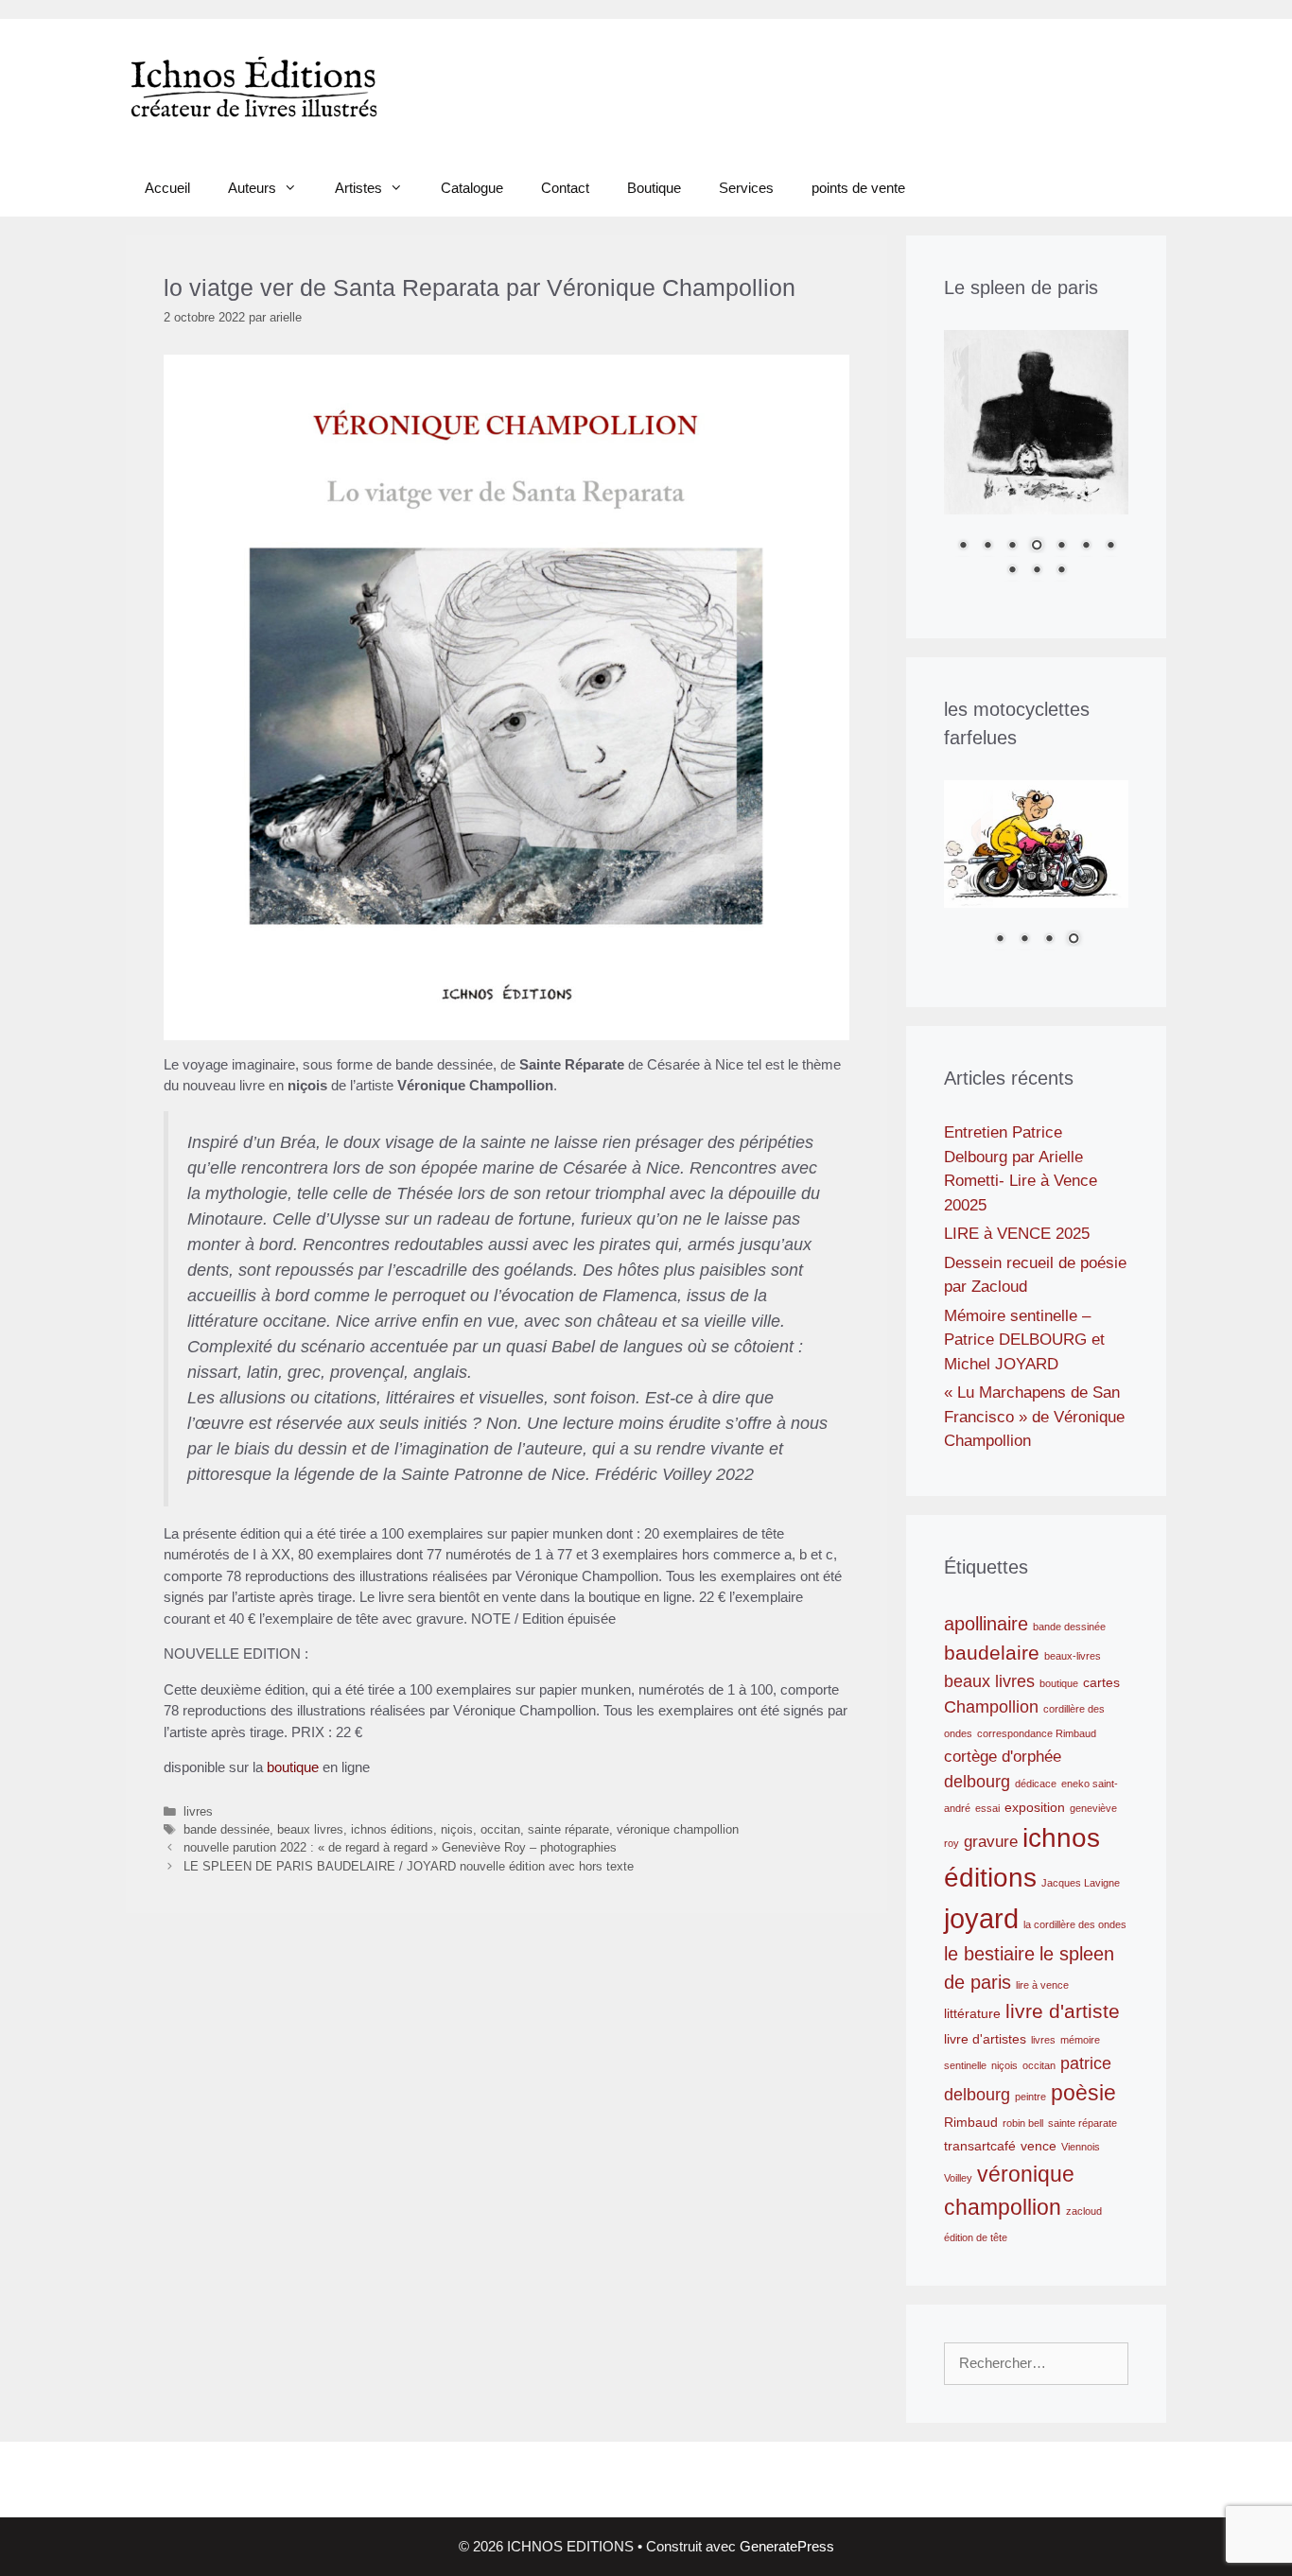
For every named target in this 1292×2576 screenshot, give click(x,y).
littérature (972, 2013)
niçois (457, 1829)
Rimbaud (971, 2122)
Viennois (1081, 2147)
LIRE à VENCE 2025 (1017, 1234)
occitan (500, 1829)
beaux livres (310, 1829)
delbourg (977, 1781)
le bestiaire (989, 1954)
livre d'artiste (1063, 2011)
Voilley (958, 2178)
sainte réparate (568, 1829)
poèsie (1083, 2093)
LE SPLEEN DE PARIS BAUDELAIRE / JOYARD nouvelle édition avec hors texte (409, 1866)
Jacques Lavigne (1081, 1883)
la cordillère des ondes (1075, 1924)
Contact (565, 188)
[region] (1036, 465)
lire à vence (1042, 1985)
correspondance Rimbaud (1037, 1733)
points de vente (858, 188)
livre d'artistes (985, 2039)
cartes (1101, 1682)
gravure (991, 1841)
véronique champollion (678, 1829)
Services (746, 188)
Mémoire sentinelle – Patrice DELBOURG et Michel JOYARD (1024, 1340)
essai (987, 1808)
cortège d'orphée (1003, 1756)
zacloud (1084, 2211)
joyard (981, 1918)
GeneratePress (787, 2546)
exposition (1035, 1807)
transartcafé (980, 2146)
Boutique (654, 188)
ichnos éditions (392, 1829)
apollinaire (986, 1624)
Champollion (991, 1706)
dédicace (1036, 1784)
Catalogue (472, 188)
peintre (1030, 2097)
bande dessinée (227, 1829)
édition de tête (976, 2237)
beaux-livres (1073, 1656)
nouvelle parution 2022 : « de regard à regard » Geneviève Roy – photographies (400, 1847)
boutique (293, 1767)
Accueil (167, 188)
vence (1039, 2146)
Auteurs (252, 188)
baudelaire (992, 1653)
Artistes (358, 188)
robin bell (1023, 2123)
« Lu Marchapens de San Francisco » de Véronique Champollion (1034, 1417)
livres (198, 1811)
